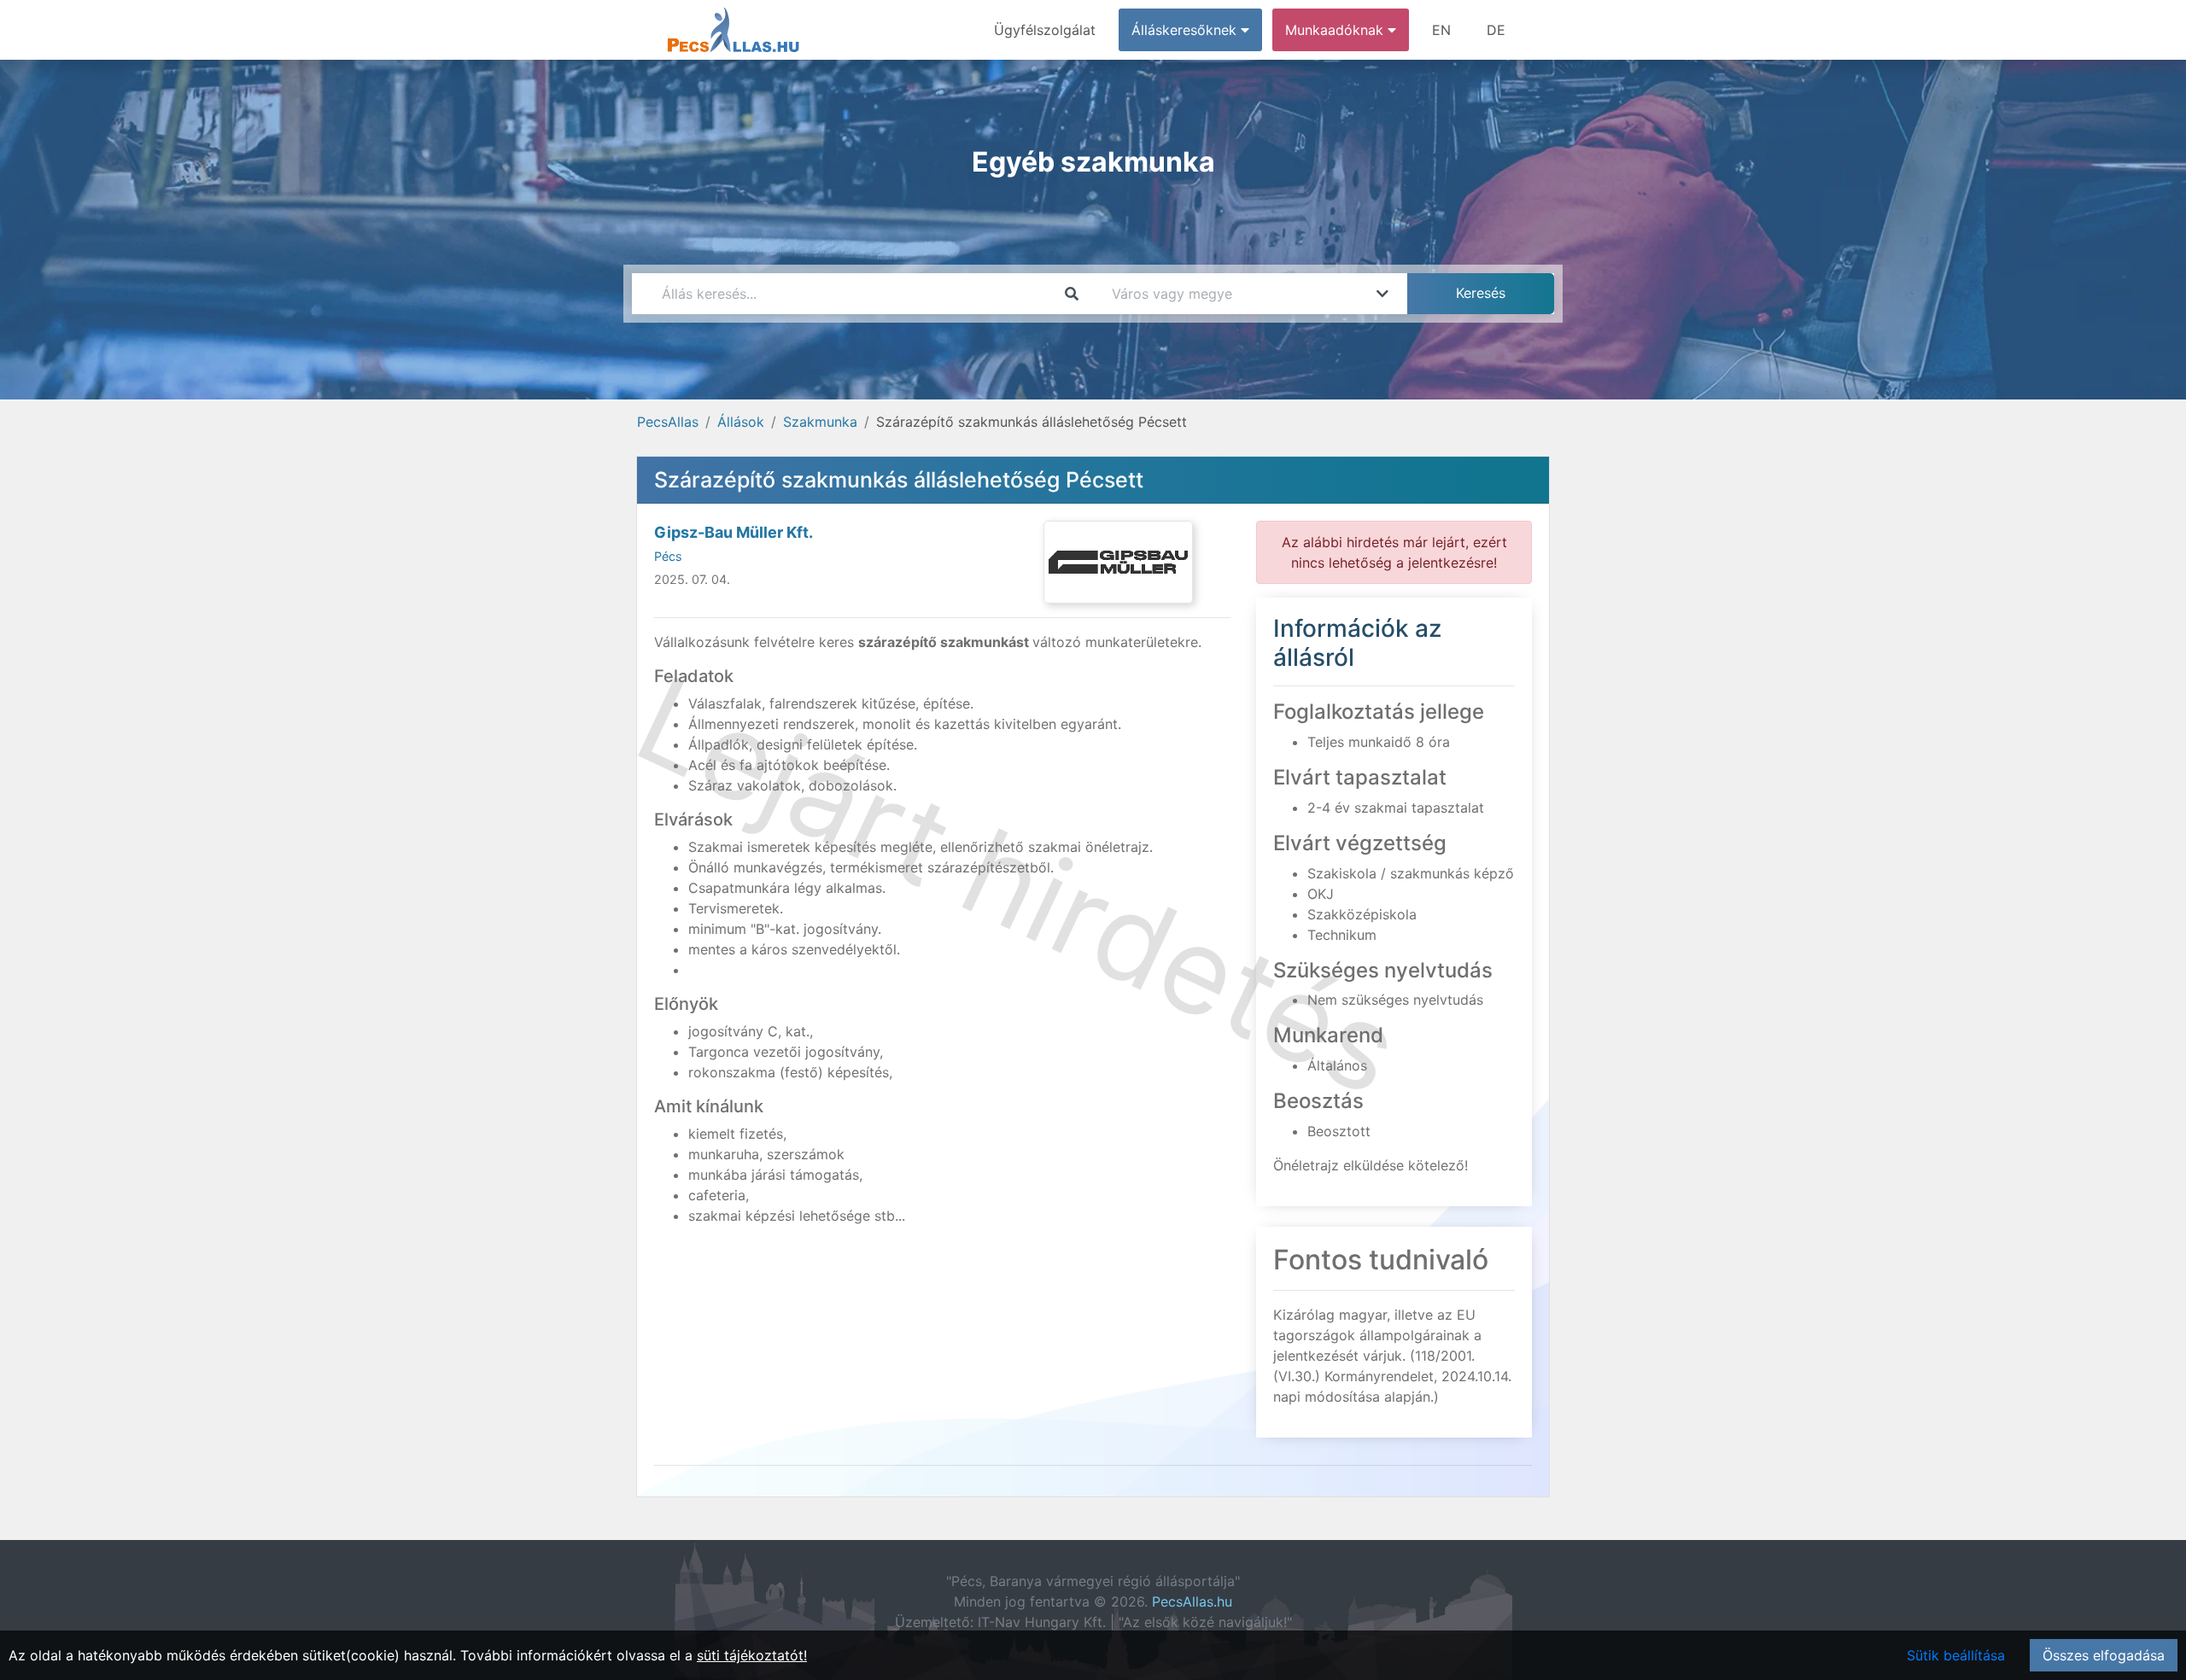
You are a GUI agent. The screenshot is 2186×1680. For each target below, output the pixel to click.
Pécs (668, 556)
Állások (741, 422)
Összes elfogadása (2104, 1655)
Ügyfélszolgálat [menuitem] (1045, 30)
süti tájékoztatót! (752, 1655)
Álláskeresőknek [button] (1186, 30)
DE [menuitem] (1496, 30)
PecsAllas (668, 422)
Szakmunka (820, 422)
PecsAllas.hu (1192, 1601)
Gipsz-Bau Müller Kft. (734, 532)
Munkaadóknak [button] (1336, 30)
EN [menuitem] (1441, 30)
